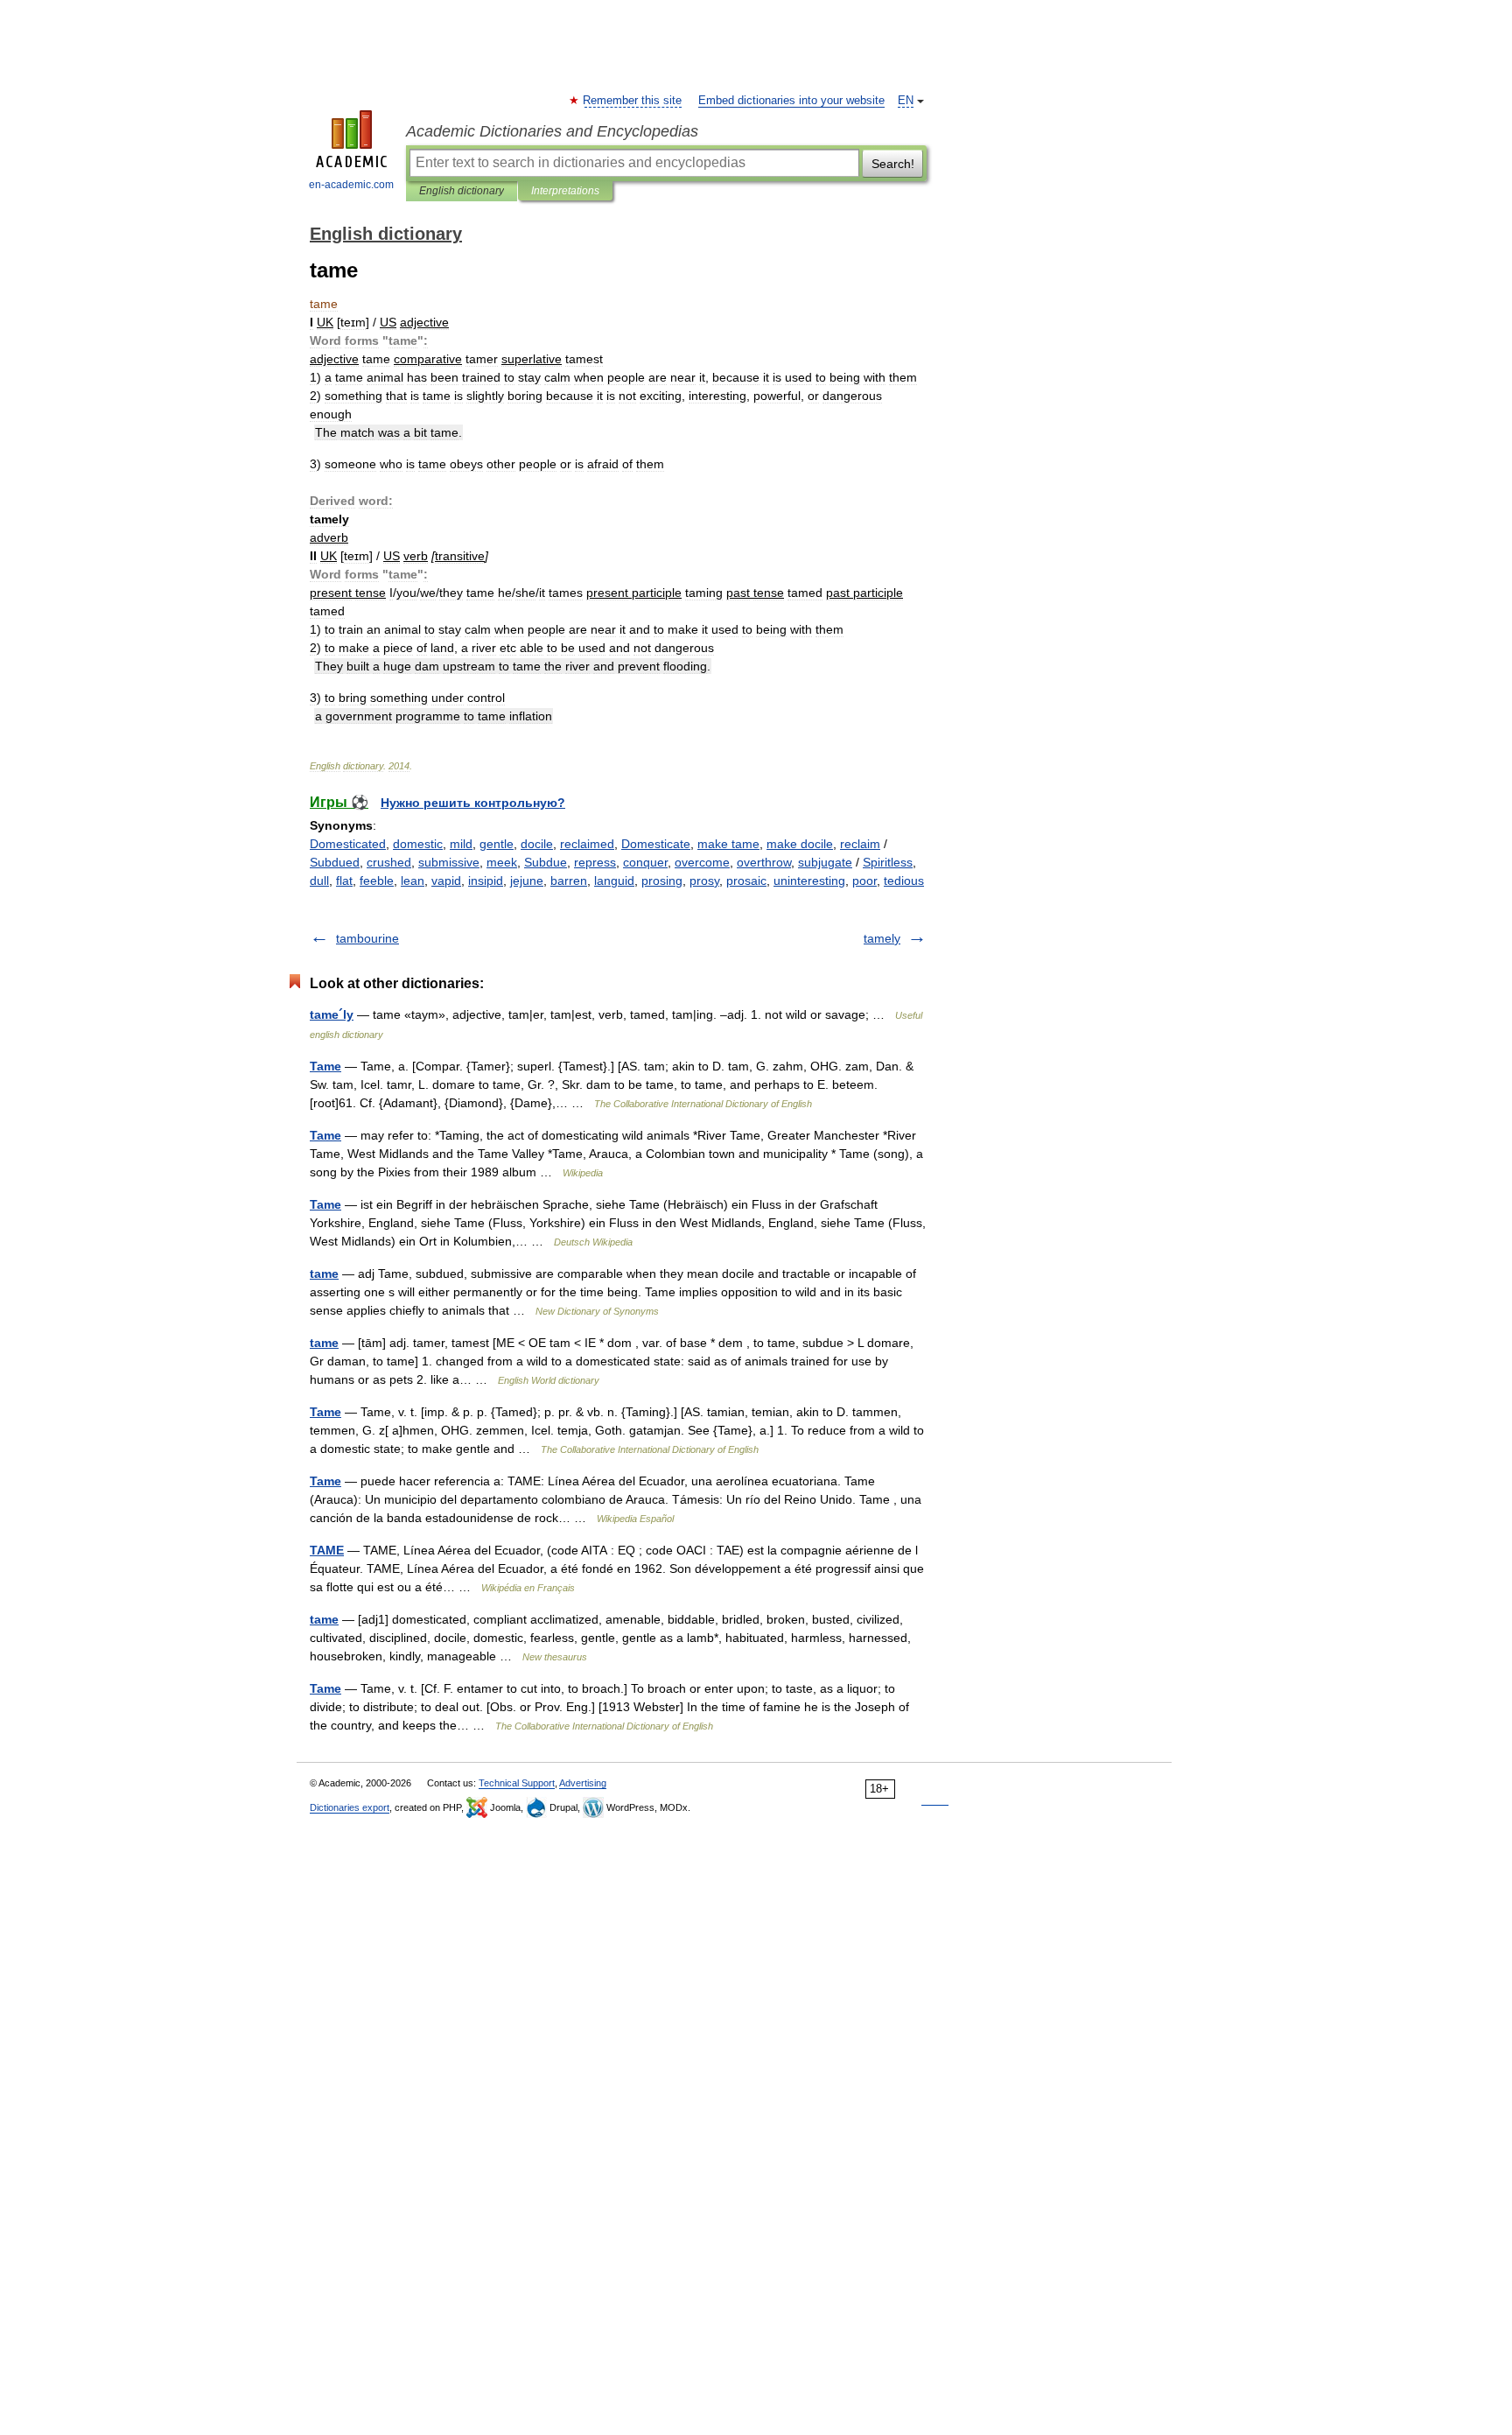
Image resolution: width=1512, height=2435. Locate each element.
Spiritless (888, 862)
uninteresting (809, 881)
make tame (728, 844)
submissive (449, 862)
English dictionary (462, 191)
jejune (527, 881)
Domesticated (348, 844)
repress (595, 862)
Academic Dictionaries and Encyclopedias (552, 131)
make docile (800, 844)
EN (906, 101)
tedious (904, 881)
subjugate (825, 862)
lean (413, 881)
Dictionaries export (350, 1807)
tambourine (367, 938)
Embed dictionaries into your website (791, 101)
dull (319, 881)
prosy (704, 881)
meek (502, 862)
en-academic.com (351, 185)
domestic (418, 844)
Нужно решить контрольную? (473, 803)
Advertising (583, 1783)
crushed (389, 862)
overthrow (764, 862)
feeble (377, 881)
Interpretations (565, 191)
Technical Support (517, 1783)
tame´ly (332, 1014)
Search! (893, 164)
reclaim (860, 844)
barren (569, 881)
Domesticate (656, 844)
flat (344, 881)
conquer (645, 862)
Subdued (335, 862)
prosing (662, 881)
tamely (882, 938)
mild (461, 844)
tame (324, 1274)
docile (537, 844)
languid (614, 881)
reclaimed (587, 844)
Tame (325, 1066)
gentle (497, 844)
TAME (327, 1550)
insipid (486, 881)
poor (864, 881)
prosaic (746, 881)
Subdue (546, 862)
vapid (446, 881)
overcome (702, 862)
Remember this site (633, 101)
